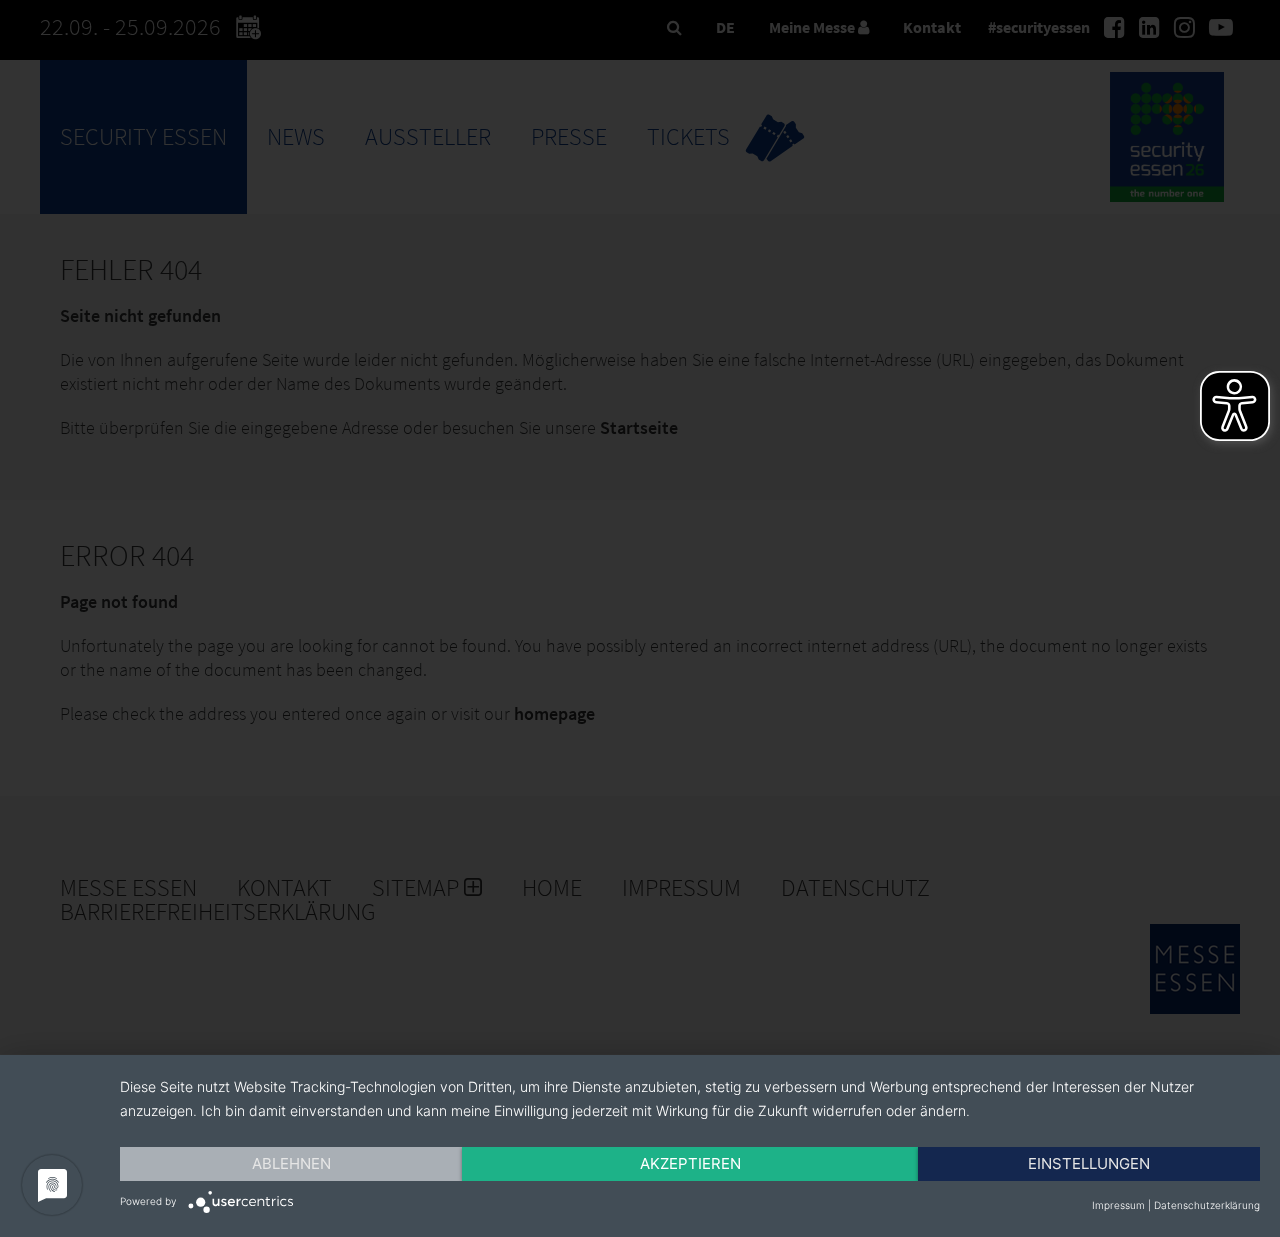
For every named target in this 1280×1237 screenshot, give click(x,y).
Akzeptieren (690, 1163)
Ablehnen (291, 1163)
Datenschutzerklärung (1207, 1205)
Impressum (1118, 1205)
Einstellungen (1089, 1163)
